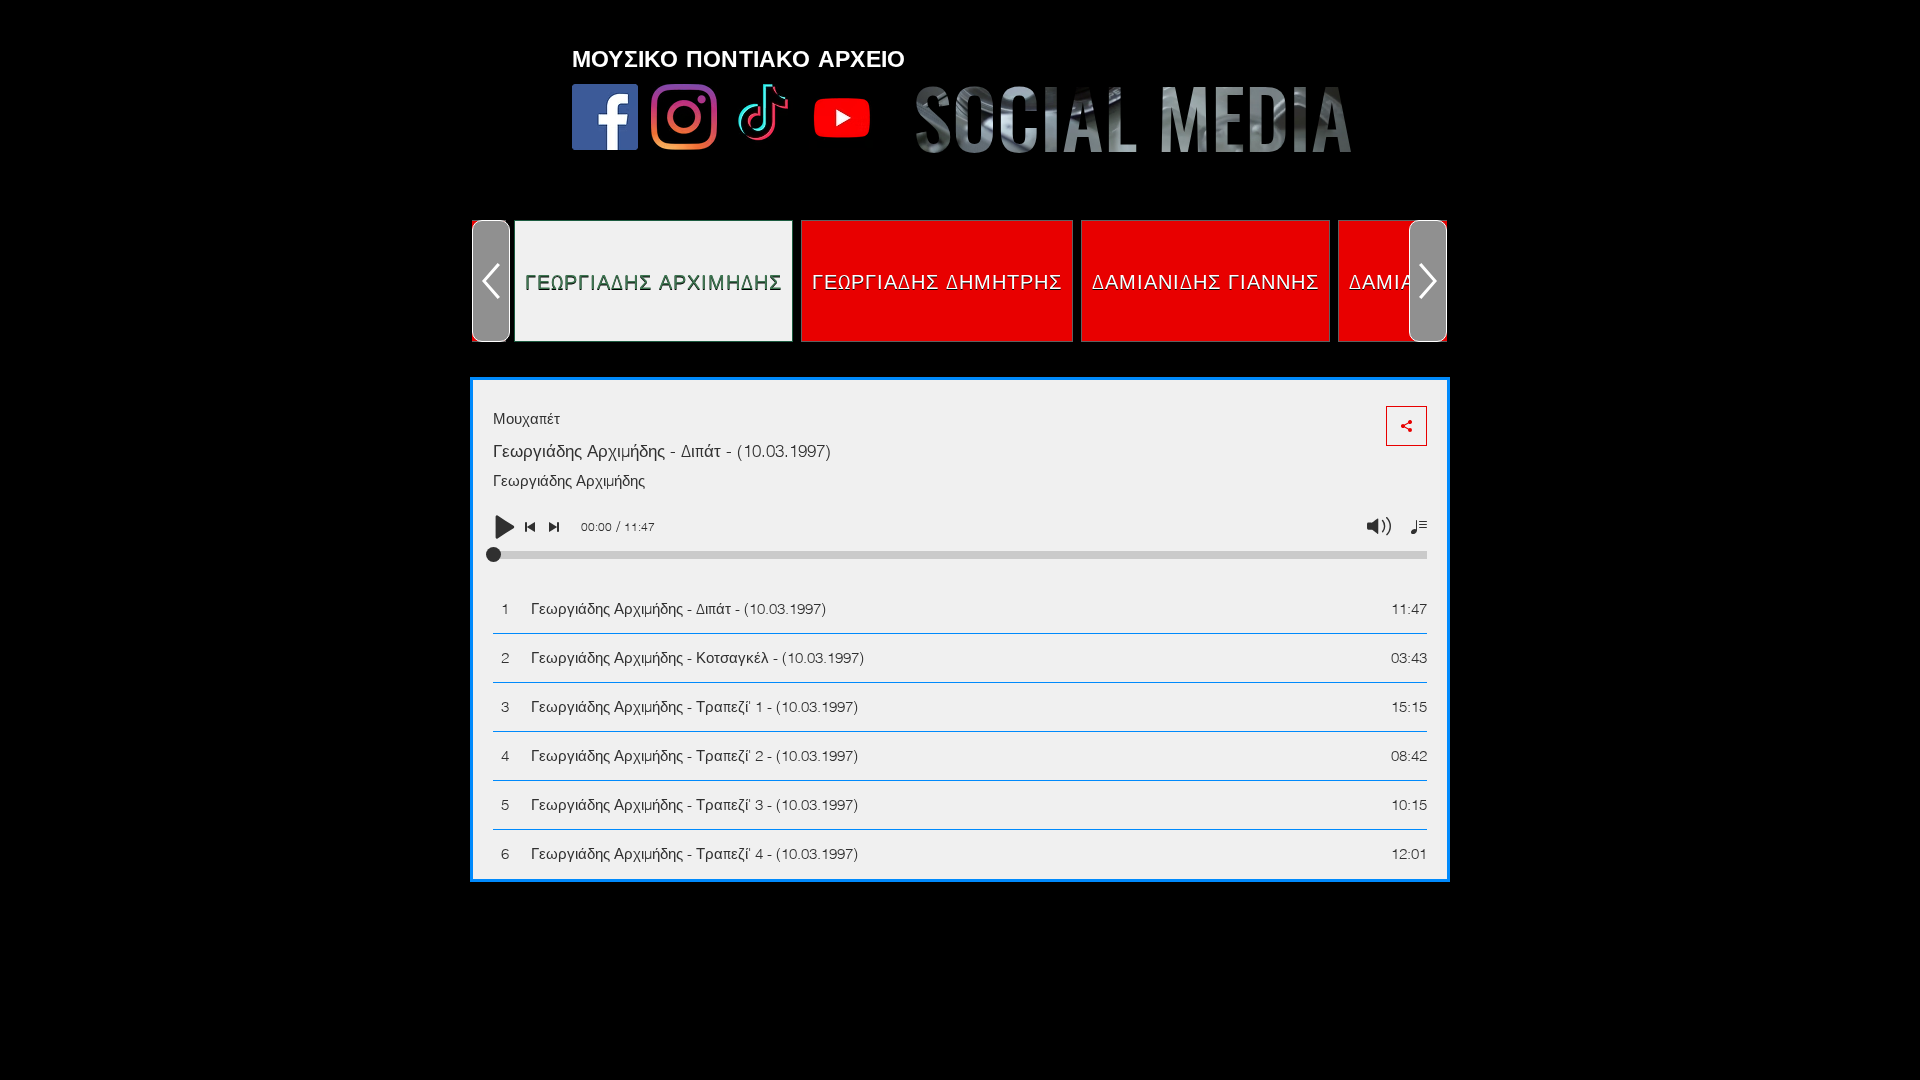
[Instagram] (684, 117)
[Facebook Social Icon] (605, 117)
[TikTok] (763, 117)
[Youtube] (842, 117)
